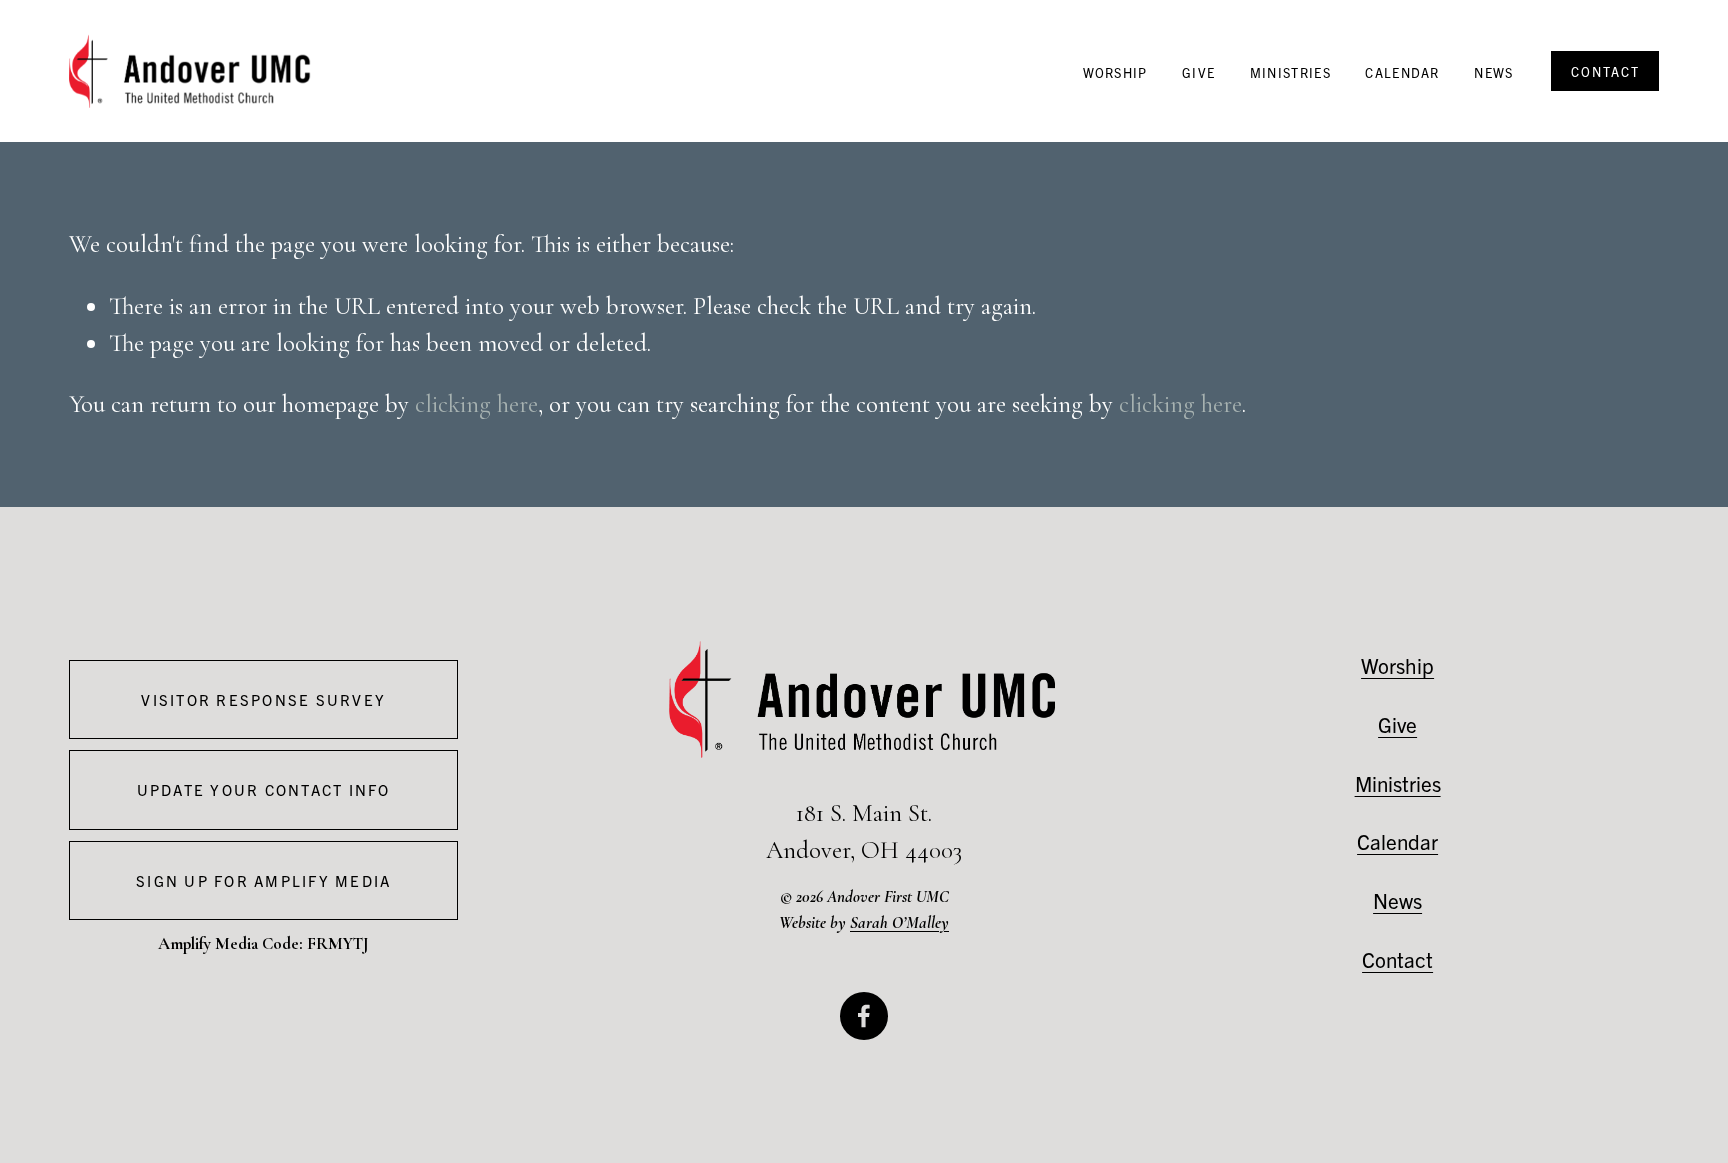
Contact (1397, 959)
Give (1198, 72)
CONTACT (1605, 71)
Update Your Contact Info (264, 789)
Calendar (1402, 72)
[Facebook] (864, 1016)
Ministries (1290, 72)
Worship (1115, 72)
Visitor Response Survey (263, 699)
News (1493, 72)
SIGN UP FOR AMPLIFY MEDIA (263, 880)
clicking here (476, 404)
